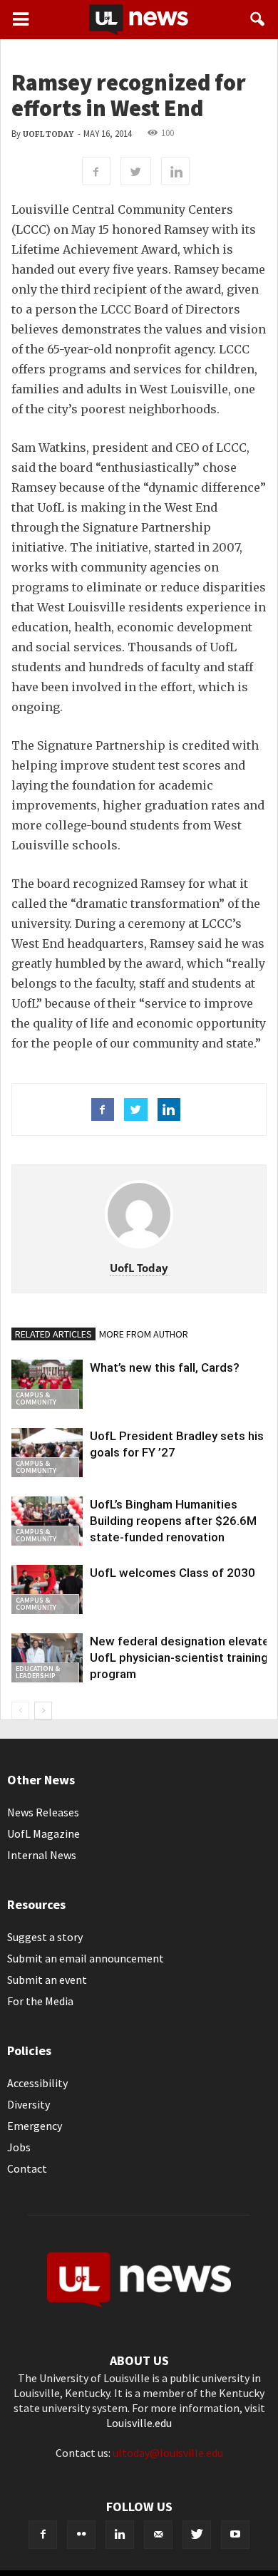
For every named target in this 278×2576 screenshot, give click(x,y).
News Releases (43, 1812)
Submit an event (47, 1980)
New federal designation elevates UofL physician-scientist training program (183, 1657)
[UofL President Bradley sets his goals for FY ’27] (47, 1453)
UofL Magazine (43, 1833)
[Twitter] (197, 2535)
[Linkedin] (120, 2535)
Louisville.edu (139, 2423)
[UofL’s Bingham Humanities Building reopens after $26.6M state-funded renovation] (47, 1521)
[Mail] (158, 2535)
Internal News (42, 1855)
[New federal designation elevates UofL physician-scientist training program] (47, 1658)
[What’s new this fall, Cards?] (47, 1384)
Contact (27, 2168)
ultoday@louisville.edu (168, 2453)
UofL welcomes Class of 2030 (173, 1573)
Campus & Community (36, 1398)
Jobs (19, 2147)
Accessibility (37, 2083)
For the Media (40, 2001)
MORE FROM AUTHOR (144, 1334)
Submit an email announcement (86, 1958)
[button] (258, 19)
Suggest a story (45, 1937)
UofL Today (48, 134)
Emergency (35, 2126)
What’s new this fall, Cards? (165, 1367)
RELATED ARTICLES (53, 1334)
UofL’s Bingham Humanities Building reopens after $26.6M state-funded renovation (173, 1521)
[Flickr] (81, 2535)
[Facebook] (43, 2535)
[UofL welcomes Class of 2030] (47, 1589)
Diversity (29, 2104)
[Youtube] (235, 2535)
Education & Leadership (38, 1672)
